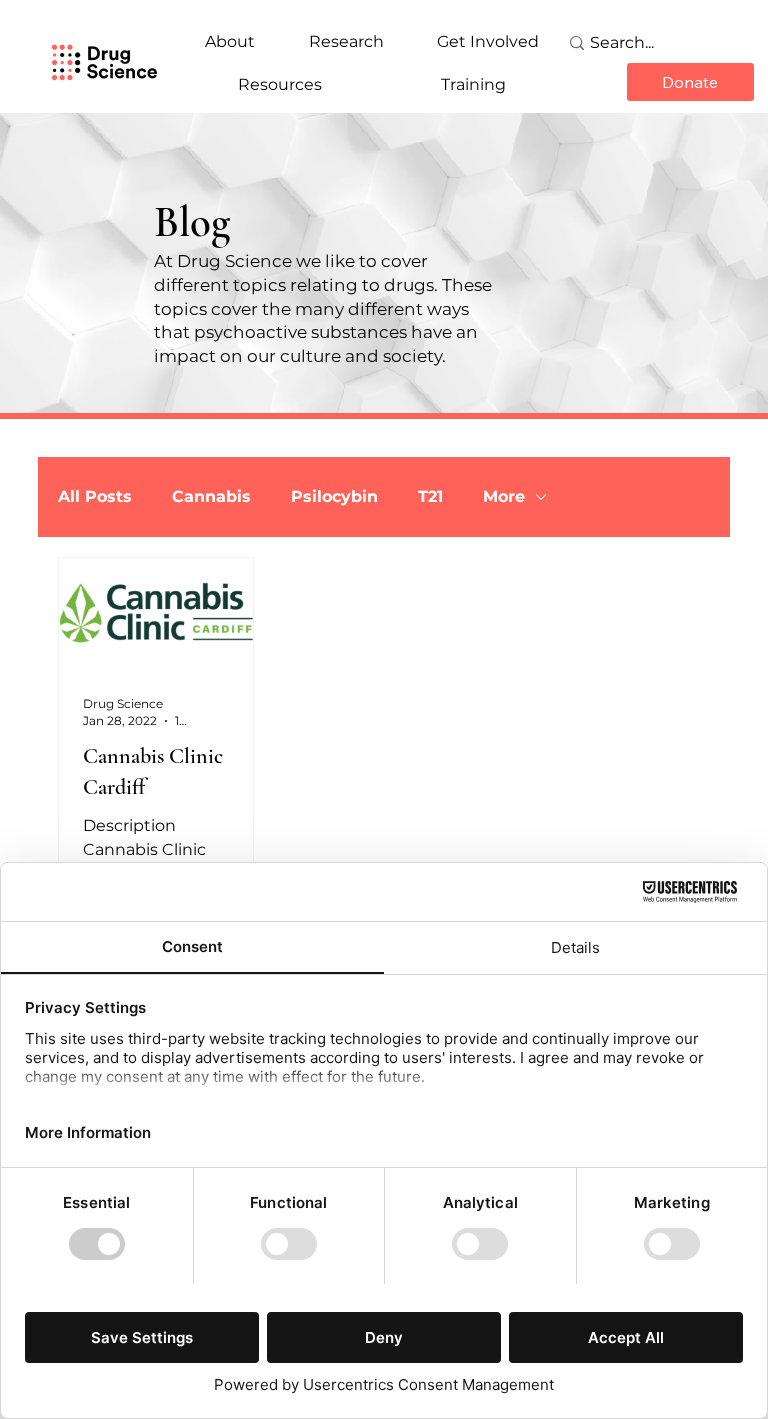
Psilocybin (334, 496)
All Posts (95, 496)
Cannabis (211, 496)
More (504, 496)
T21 (430, 496)
